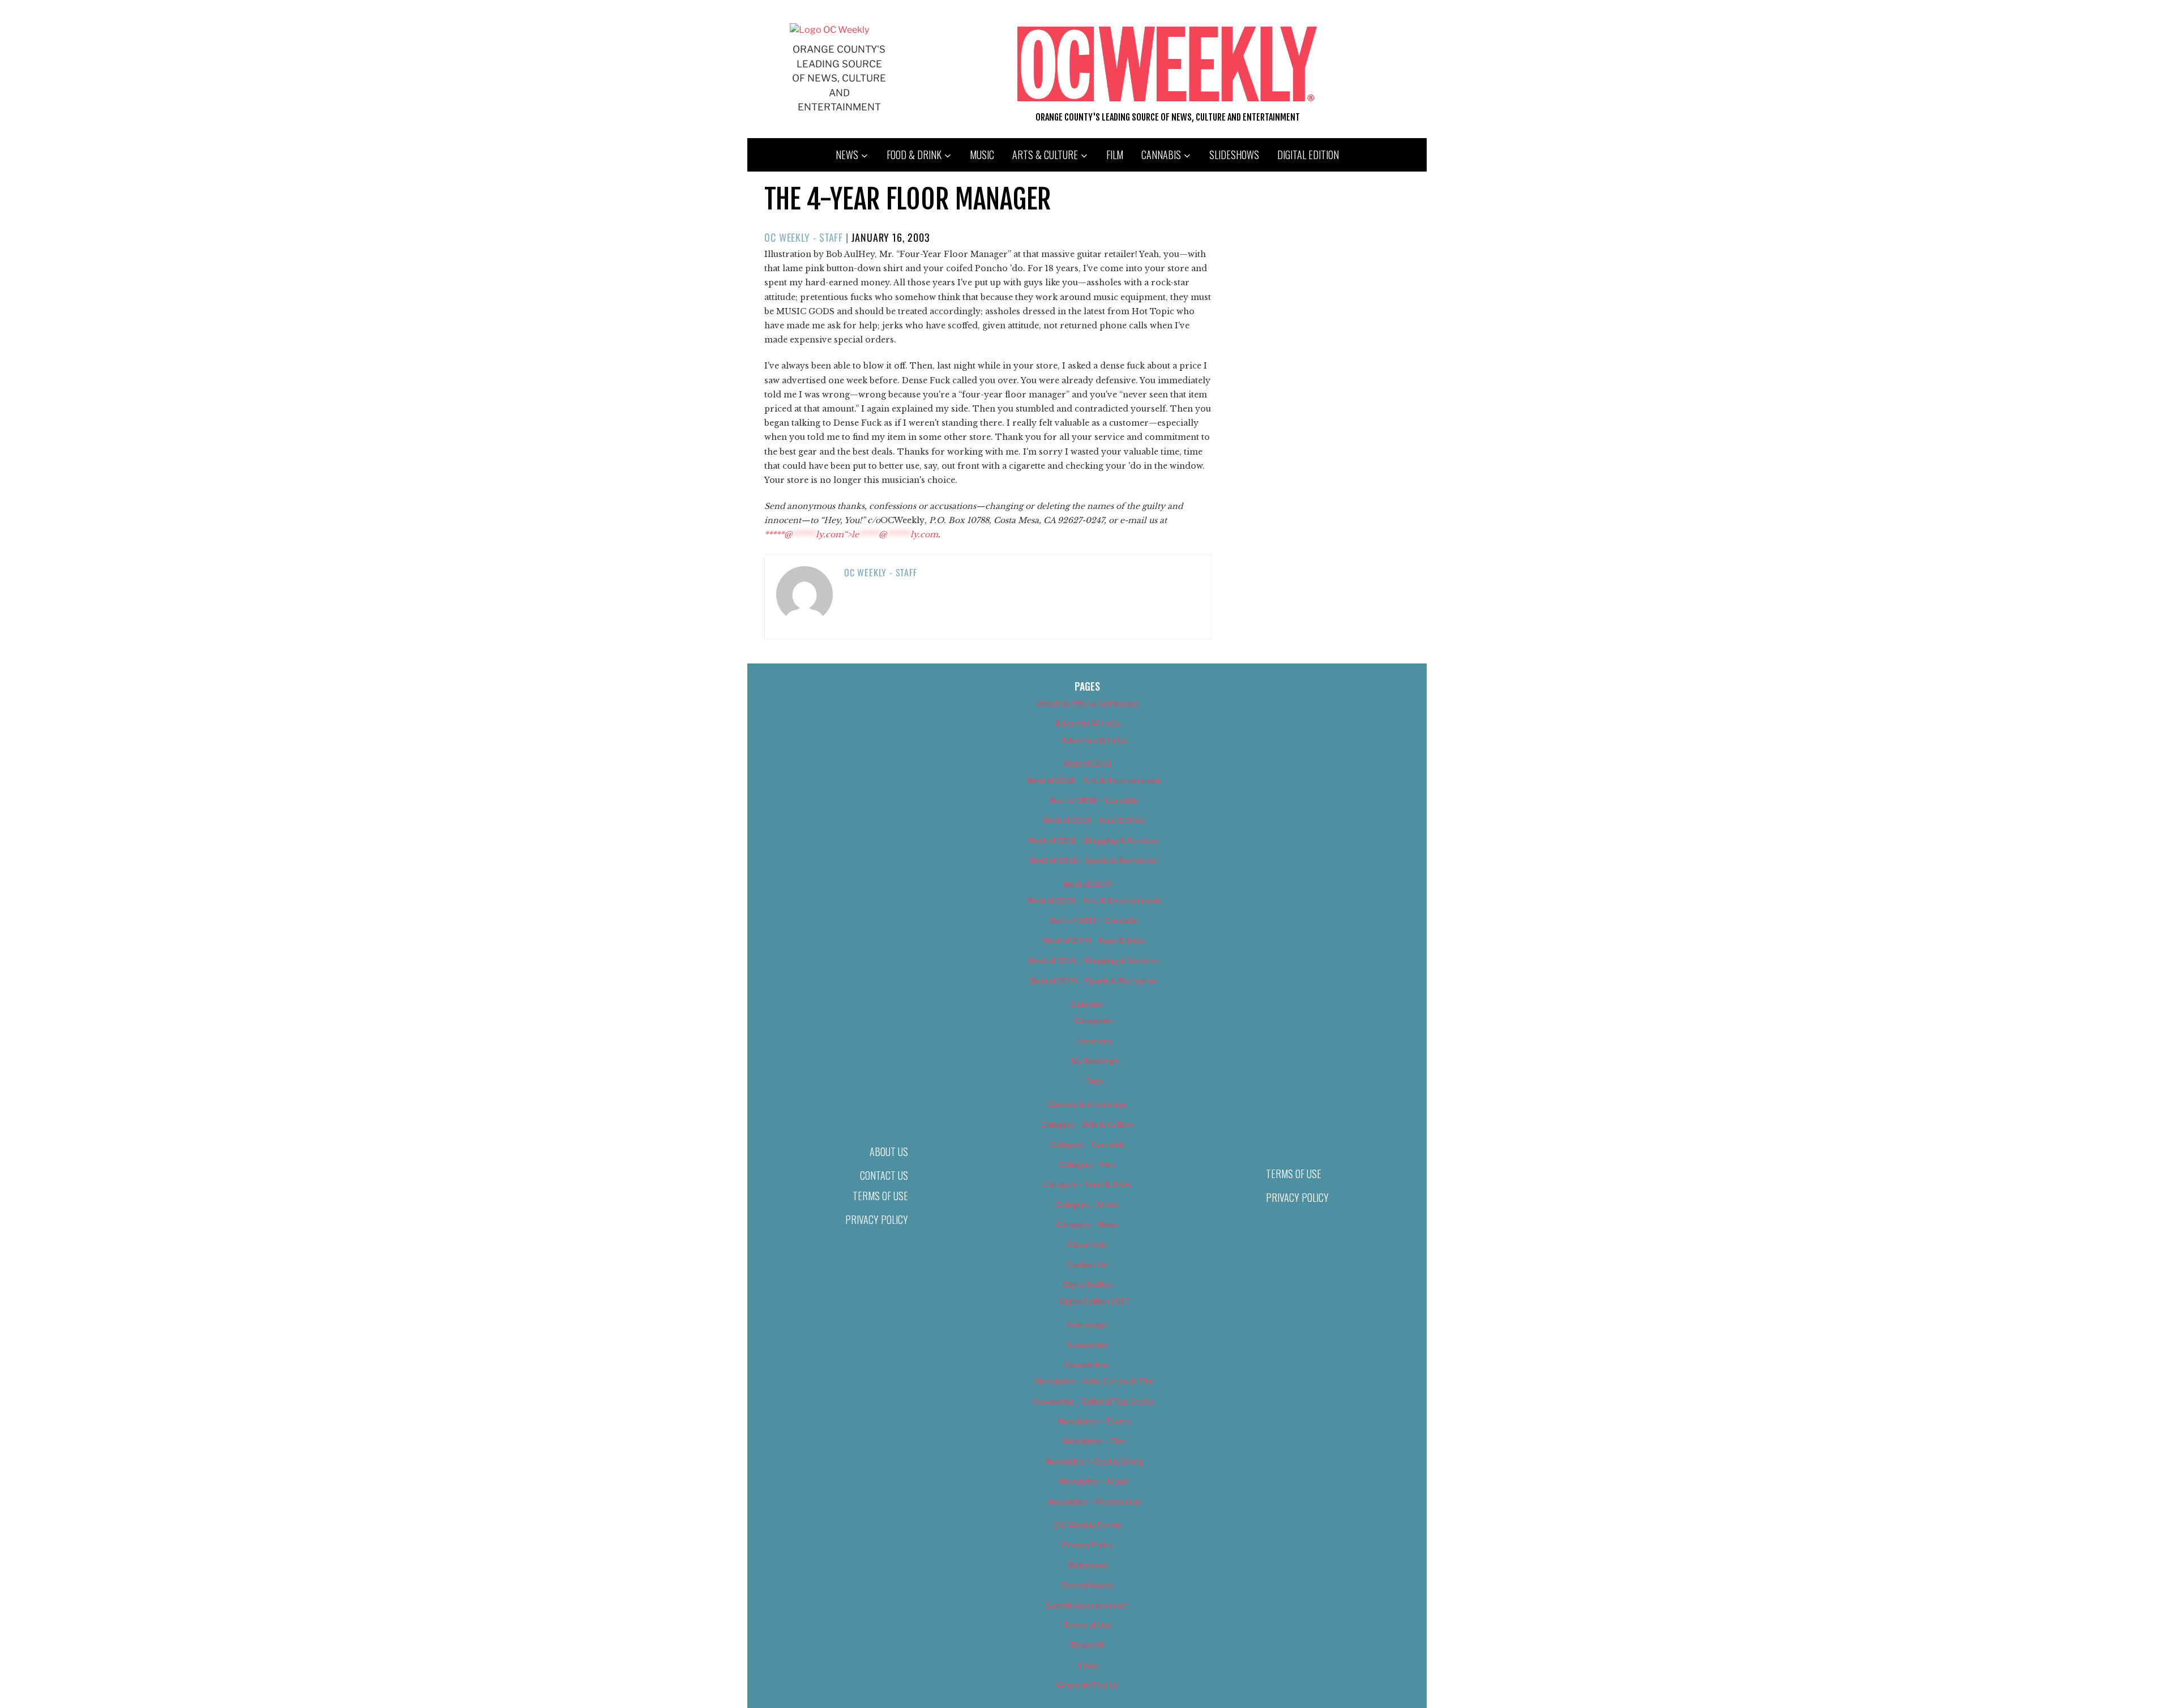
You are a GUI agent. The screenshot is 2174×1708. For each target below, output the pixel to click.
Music (982, 155)
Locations (1094, 1041)
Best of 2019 (1087, 884)
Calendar (1087, 1004)
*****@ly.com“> (851, 534)
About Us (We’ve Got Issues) (1087, 703)
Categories (1094, 1020)
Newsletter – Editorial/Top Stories (1094, 1401)
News (847, 155)
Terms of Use (880, 1196)
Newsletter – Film (1094, 1441)
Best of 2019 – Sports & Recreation (1094, 981)
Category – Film (1087, 1164)
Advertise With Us (1087, 723)
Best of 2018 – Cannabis (1094, 800)
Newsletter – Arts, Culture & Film (1094, 1381)
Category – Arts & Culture (1087, 1124)
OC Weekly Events (1087, 1525)
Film (1115, 155)
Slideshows (1234, 155)
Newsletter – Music (1094, 1481)
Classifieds (1087, 1245)
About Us (889, 1151)
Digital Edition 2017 (1094, 1301)
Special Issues (1087, 1585)
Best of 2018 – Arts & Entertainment (1094, 780)
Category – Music (1087, 1204)
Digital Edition (1308, 155)
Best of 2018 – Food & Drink (1094, 820)
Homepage (1087, 1324)
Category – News (1087, 1224)
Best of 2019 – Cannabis (1094, 920)
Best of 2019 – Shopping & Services (1094, 960)
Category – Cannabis (1087, 1144)
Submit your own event (1087, 1605)
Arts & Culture (1045, 155)
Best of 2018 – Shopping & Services (1094, 840)
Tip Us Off (1087, 1645)
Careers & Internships (1087, 1104)
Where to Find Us (1087, 1685)
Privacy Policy (877, 1219)
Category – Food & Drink (1087, 1184)
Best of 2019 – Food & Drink (1094, 941)
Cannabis (1161, 155)
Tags (1094, 1080)
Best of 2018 (1087, 763)
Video (1087, 1665)
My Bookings (1094, 1061)
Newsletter (1087, 1345)
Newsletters (1087, 1365)
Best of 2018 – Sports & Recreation (1094, 860)
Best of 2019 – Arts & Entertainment (1094, 900)
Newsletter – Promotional (1094, 1502)
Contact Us (884, 1175)
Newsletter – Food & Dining (1094, 1461)
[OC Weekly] (829, 30)
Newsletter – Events (1094, 1421)
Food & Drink (914, 155)
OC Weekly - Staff (804, 237)
